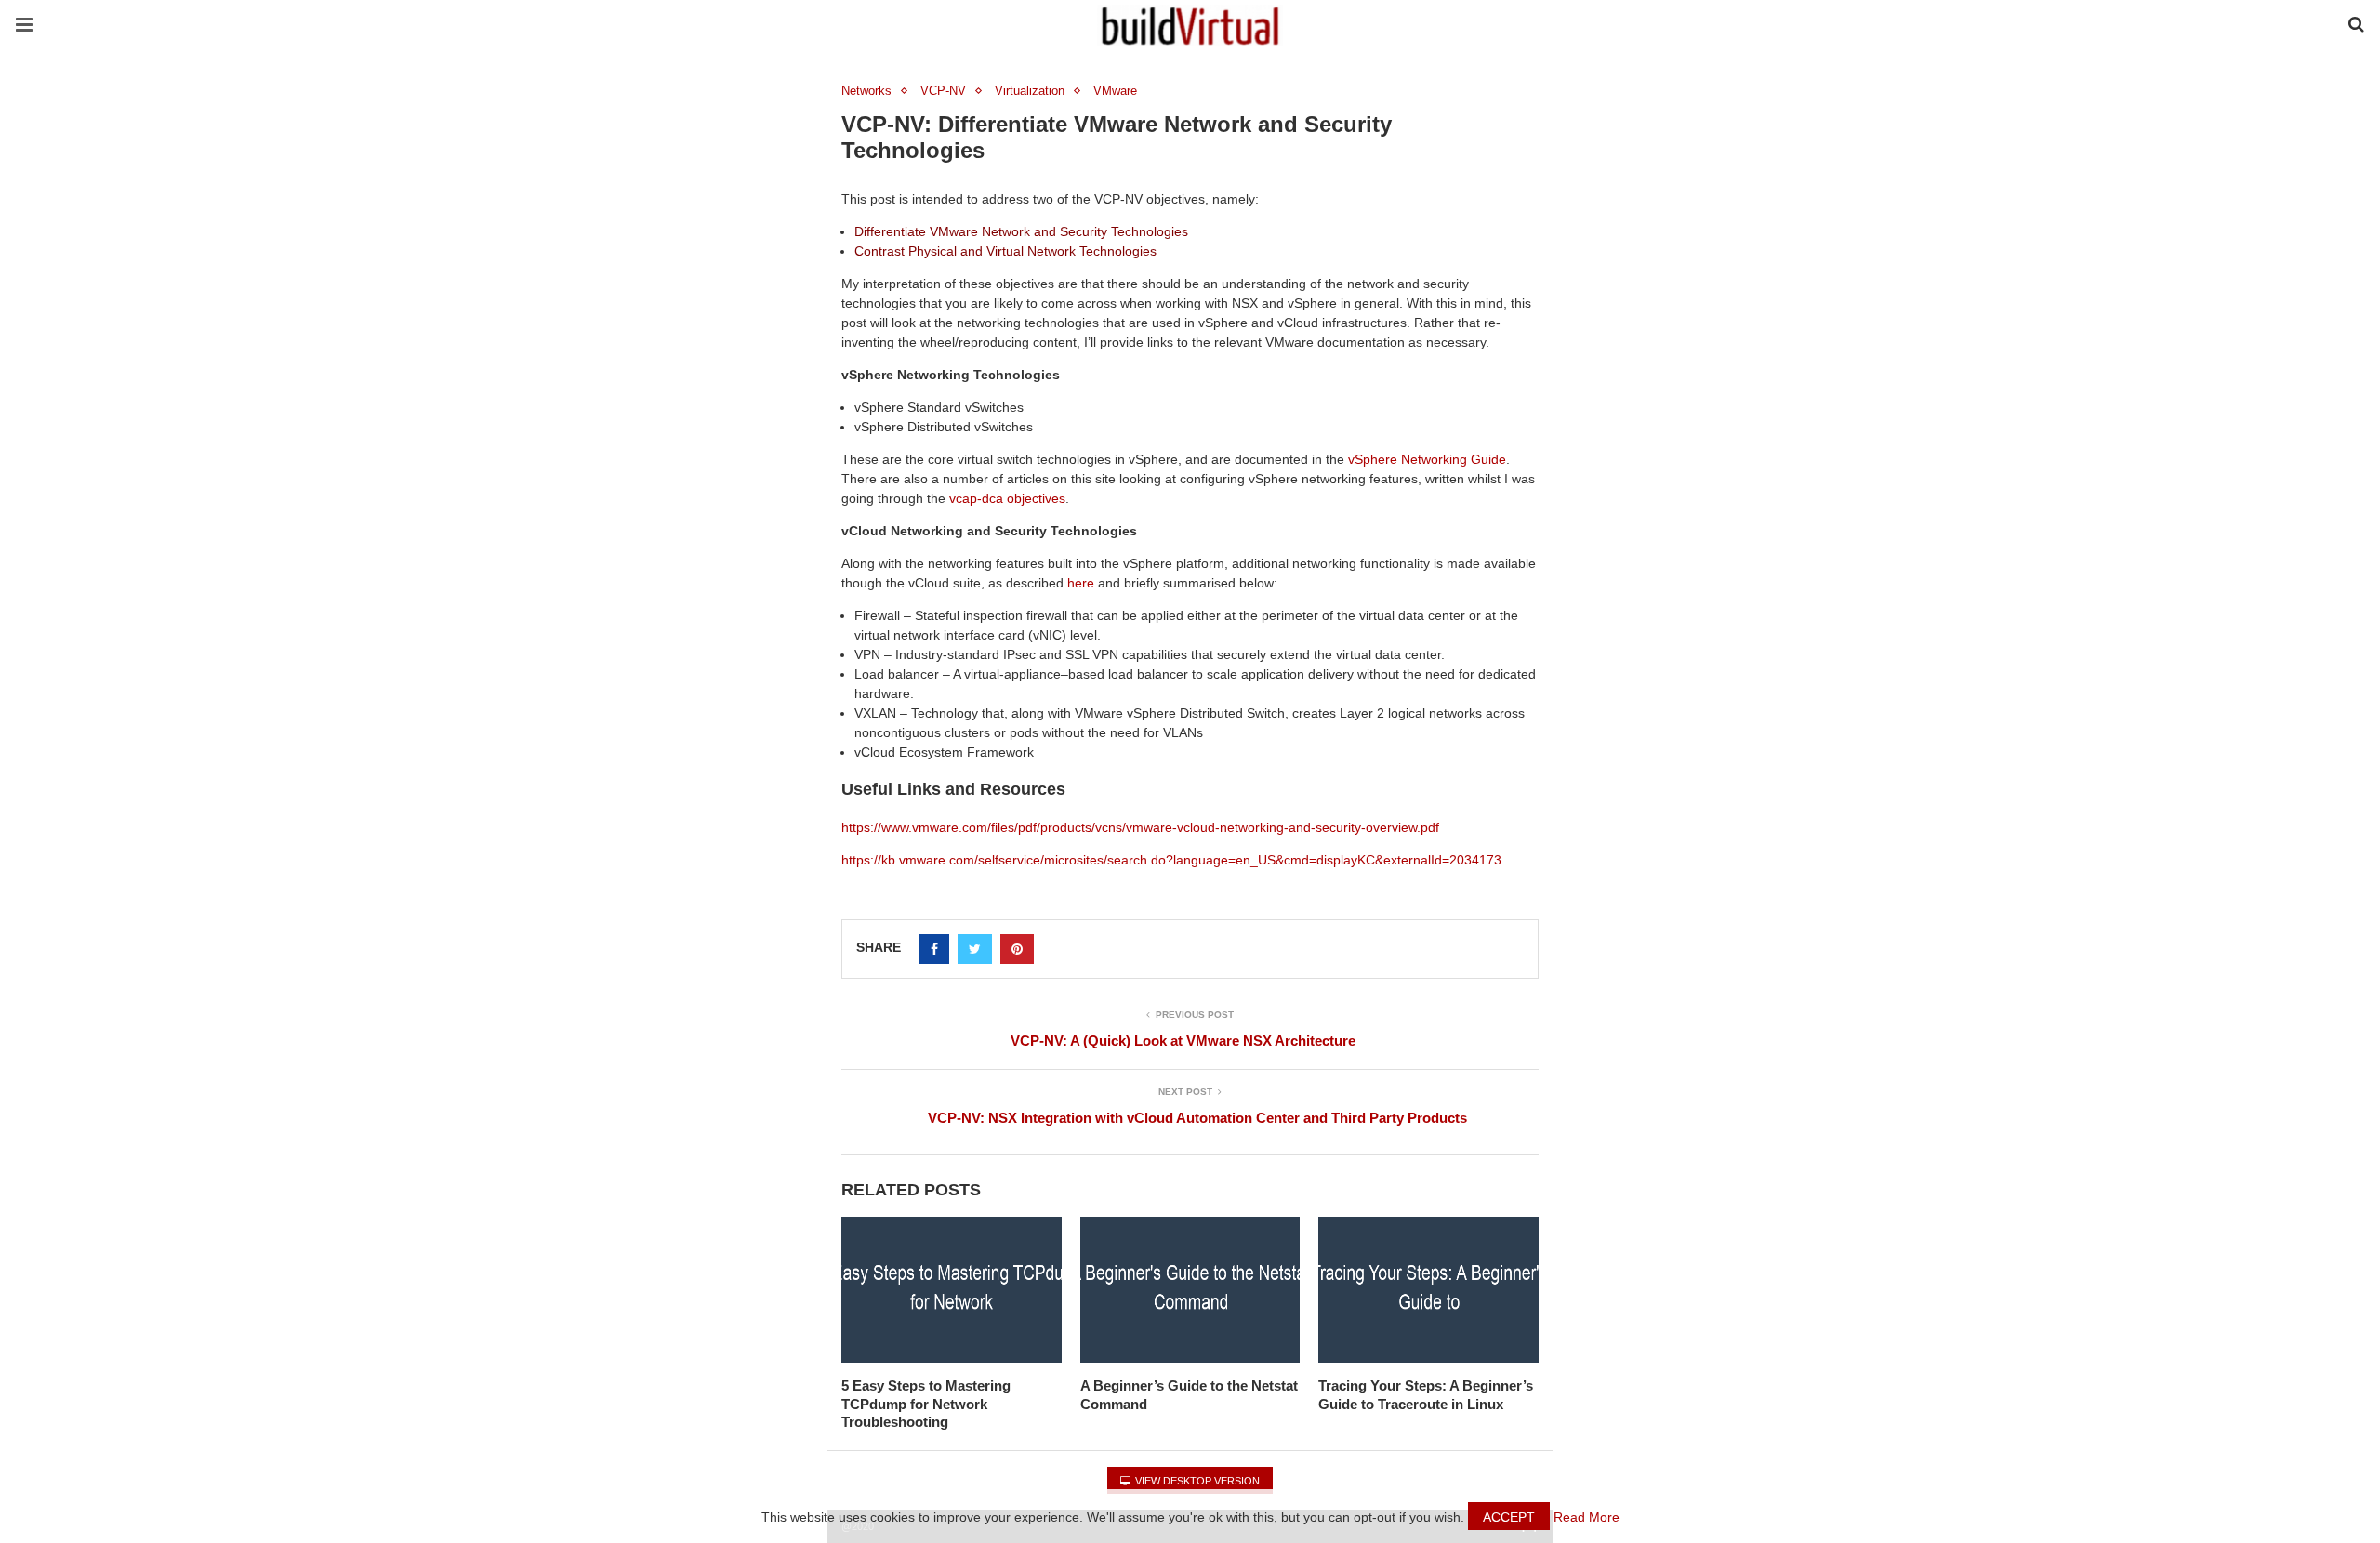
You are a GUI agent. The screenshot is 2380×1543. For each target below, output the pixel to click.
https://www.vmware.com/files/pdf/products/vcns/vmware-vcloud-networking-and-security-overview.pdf (1140, 827)
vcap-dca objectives (1007, 498)
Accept (1509, 1517)
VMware (1115, 91)
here (1081, 583)
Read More (1587, 1517)
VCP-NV (943, 91)
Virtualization (1030, 91)
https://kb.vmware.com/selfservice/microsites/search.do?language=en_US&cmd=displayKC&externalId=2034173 (1171, 860)
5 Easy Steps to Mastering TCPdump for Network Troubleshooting (926, 1404)
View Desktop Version (1196, 1481)
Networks (866, 91)
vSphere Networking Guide (1427, 459)
